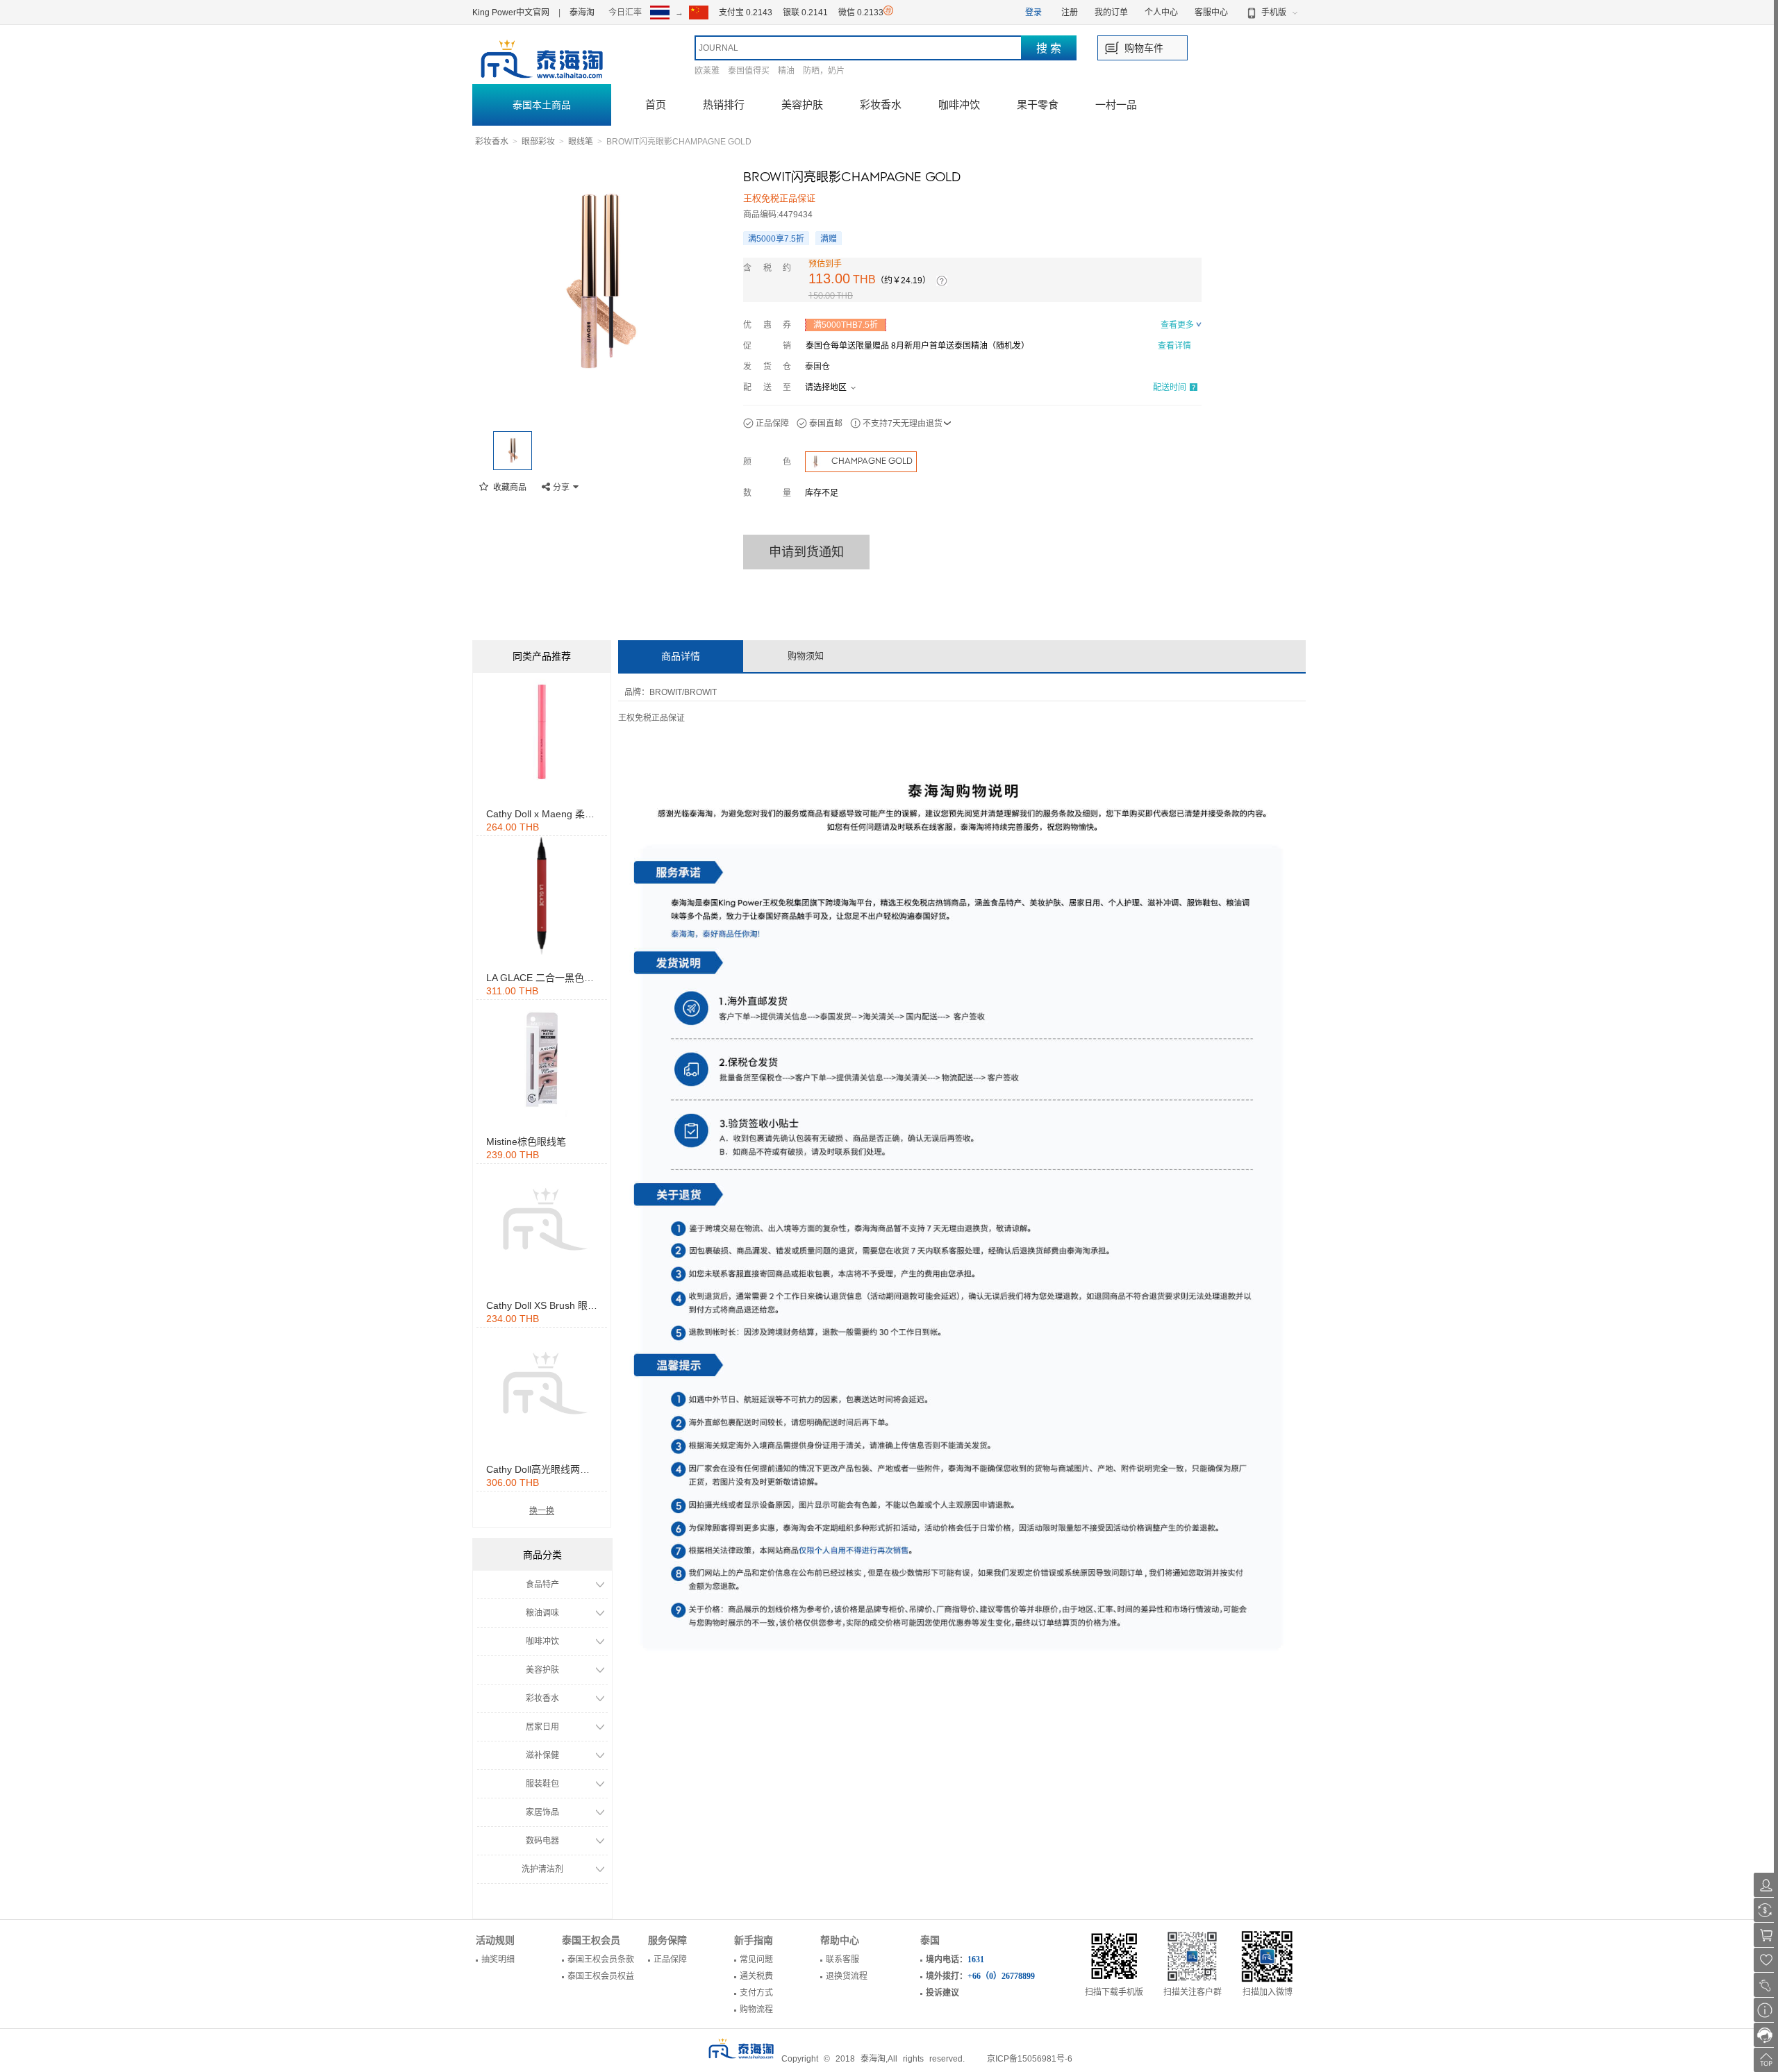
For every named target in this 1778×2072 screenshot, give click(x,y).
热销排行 (724, 105)
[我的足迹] (1766, 1985)
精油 (786, 71)
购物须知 (806, 656)
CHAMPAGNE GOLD (872, 461)
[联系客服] (1766, 2035)
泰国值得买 (749, 71)
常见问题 (756, 1960)
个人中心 (1161, 12)
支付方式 (756, 1993)
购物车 (1139, 48)
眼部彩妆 (538, 142)
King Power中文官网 (511, 12)
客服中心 (1211, 12)
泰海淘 (582, 12)
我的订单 (1111, 12)
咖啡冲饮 (959, 105)
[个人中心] (1766, 1885)
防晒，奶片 (824, 71)
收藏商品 (509, 487)
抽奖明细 (498, 1960)
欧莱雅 (707, 71)
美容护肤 (802, 105)
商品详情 (681, 656)
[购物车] (1766, 1935)
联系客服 (842, 1960)
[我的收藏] (1766, 1960)
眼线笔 (581, 142)
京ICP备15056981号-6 (1030, 2059)
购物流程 (756, 2010)
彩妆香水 (881, 105)
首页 (656, 105)
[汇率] (1766, 1910)
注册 (1070, 12)
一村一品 (1116, 105)
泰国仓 (817, 367)
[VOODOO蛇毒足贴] (542, 732)
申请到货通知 (806, 552)
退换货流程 (847, 1976)
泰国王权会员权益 (601, 1976)
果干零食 (1038, 105)
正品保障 (670, 1960)
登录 (1033, 12)
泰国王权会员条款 (601, 1960)
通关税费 (756, 1976)
